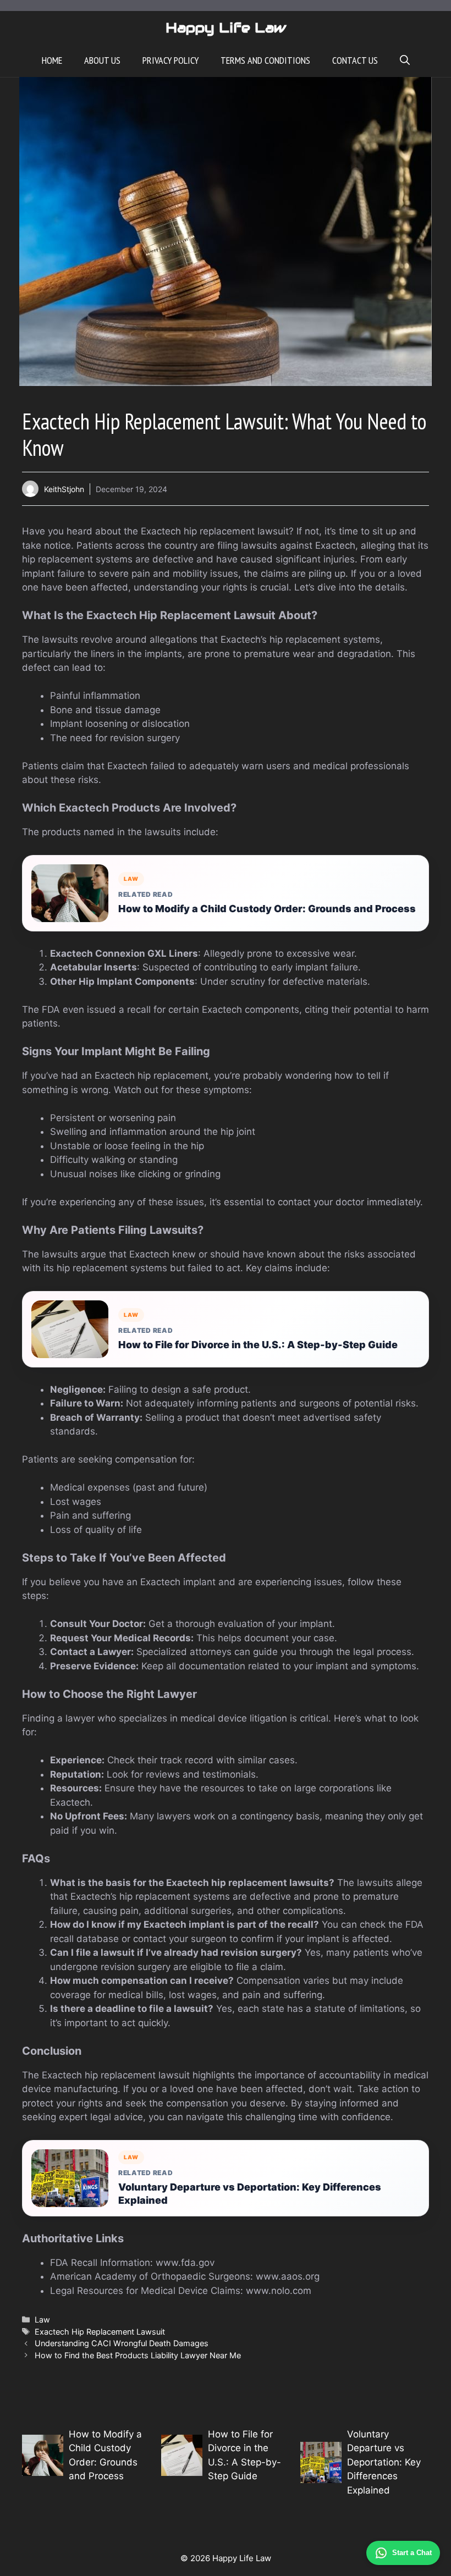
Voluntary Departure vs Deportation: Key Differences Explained (250, 2193)
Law (42, 2319)
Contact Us (355, 60)
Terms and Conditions (265, 60)
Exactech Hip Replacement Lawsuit (100, 2332)
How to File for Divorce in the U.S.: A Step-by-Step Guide (258, 1345)
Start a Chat (412, 2553)
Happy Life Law (226, 27)
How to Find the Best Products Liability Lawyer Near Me (138, 2355)
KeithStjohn (64, 489)
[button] (405, 60)
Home (52, 60)
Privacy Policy (170, 60)
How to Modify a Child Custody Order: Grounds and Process (267, 909)
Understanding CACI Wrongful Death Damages (122, 2343)
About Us (102, 60)
